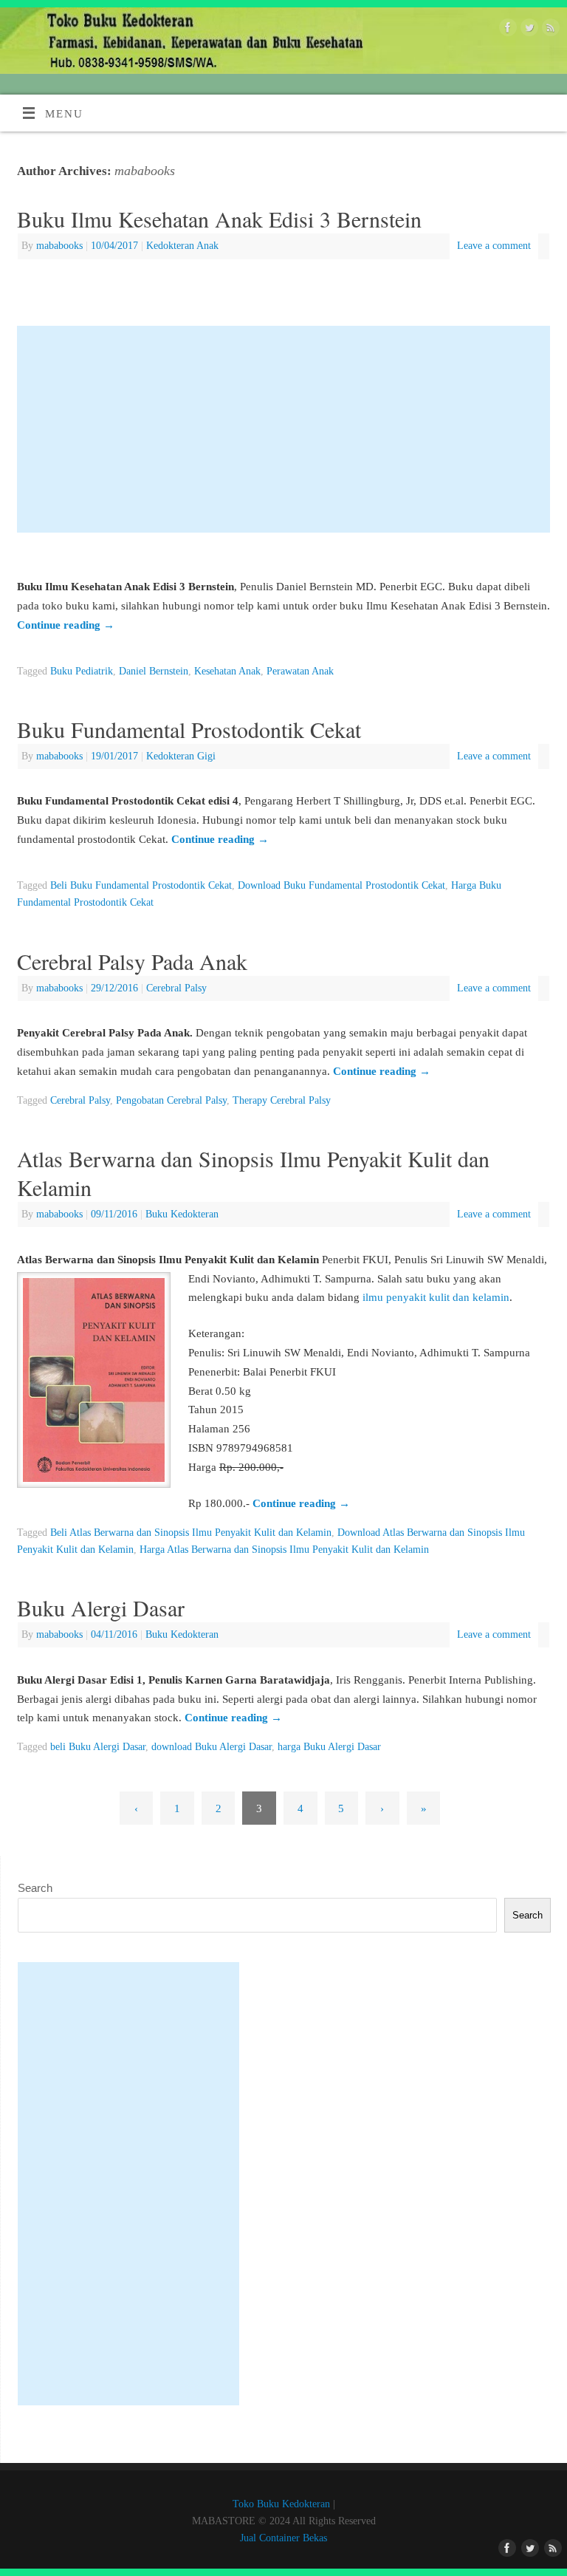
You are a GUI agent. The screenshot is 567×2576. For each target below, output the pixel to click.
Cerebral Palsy (176, 988)
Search (35, 1888)
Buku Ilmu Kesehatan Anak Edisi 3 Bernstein (219, 219)
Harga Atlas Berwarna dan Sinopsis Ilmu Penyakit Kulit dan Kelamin (284, 1550)
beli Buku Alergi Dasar (98, 1747)
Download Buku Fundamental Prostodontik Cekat (341, 885)
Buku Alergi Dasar (101, 1608)
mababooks (145, 171)
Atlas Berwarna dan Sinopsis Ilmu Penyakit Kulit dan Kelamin (253, 1173)
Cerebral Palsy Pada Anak (132, 961)
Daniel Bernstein (154, 671)
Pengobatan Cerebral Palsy (171, 1100)
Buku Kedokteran (182, 1214)
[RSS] (549, 30)
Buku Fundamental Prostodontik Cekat (189, 729)
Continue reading (66, 625)
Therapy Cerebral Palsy (282, 1100)
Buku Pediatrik (82, 671)
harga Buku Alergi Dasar (329, 1747)
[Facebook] (506, 30)
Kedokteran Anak (182, 246)
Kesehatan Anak (227, 671)
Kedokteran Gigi (181, 756)
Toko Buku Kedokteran (281, 2504)
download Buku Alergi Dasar (212, 1747)
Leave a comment (494, 246)
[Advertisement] (283, 429)
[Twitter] (528, 30)
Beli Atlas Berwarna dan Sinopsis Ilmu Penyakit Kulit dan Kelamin (191, 1533)
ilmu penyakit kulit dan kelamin (436, 1297)
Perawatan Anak (300, 671)
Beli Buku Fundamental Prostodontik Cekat (141, 885)
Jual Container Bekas (283, 2538)
